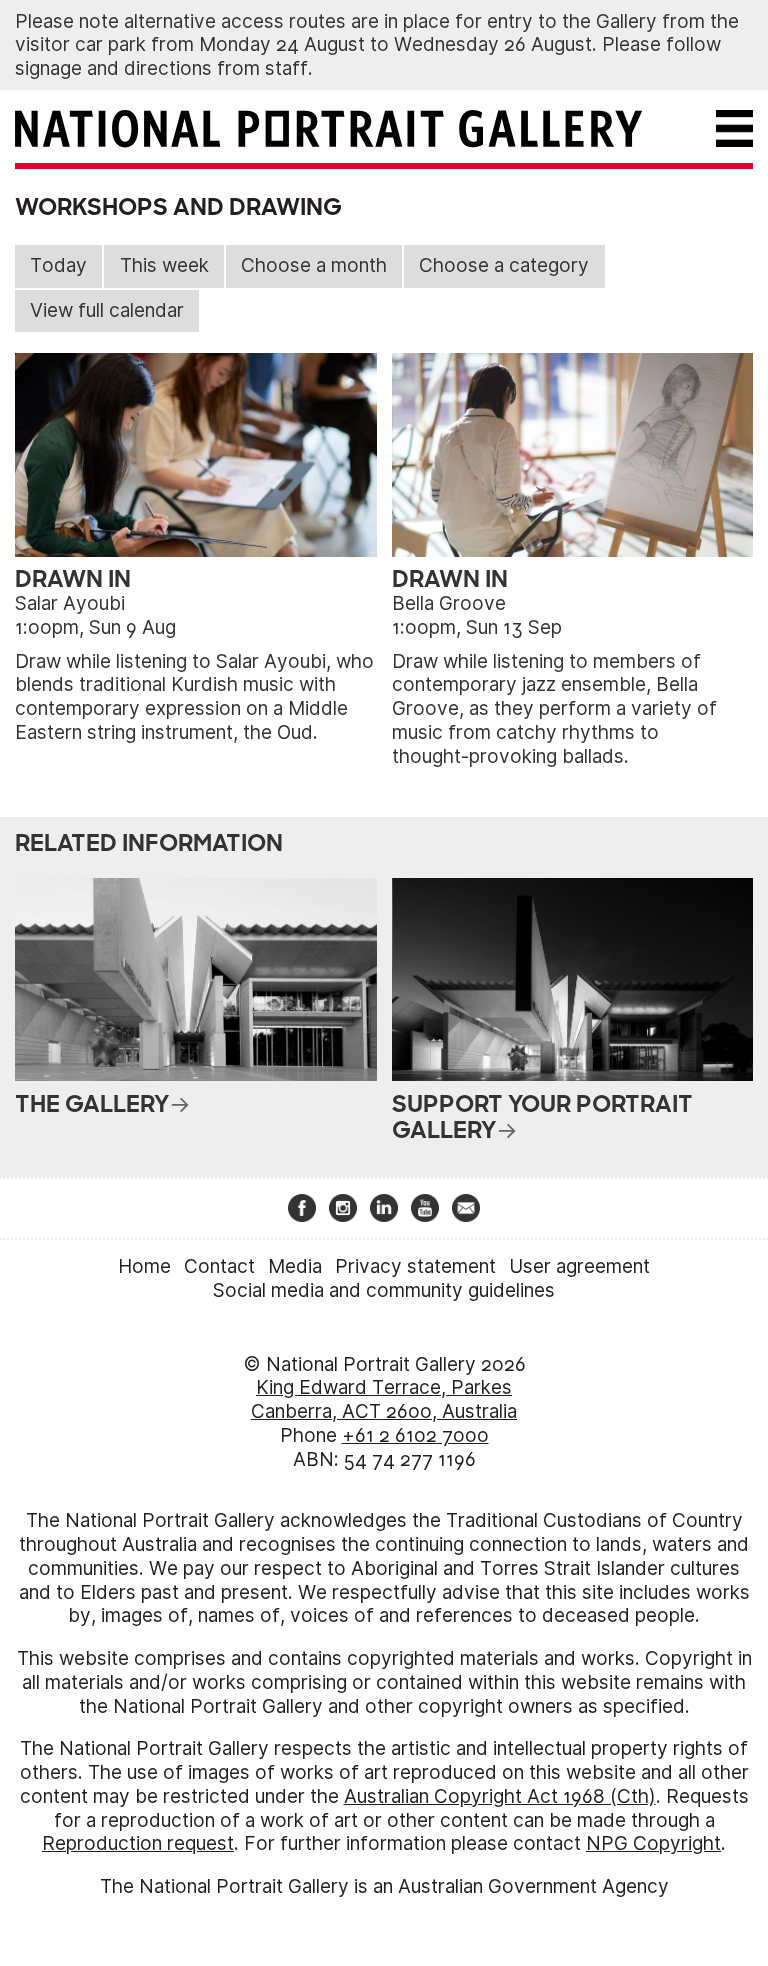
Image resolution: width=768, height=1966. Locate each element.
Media (295, 1266)
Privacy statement (415, 1266)
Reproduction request (138, 1843)
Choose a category (504, 265)
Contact (219, 1266)
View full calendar (107, 310)
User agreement (579, 1266)
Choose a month (314, 265)
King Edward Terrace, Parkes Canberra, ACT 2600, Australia (384, 1399)
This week (164, 265)
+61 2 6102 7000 (415, 1435)
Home (144, 1266)
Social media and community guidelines (384, 1290)
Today (58, 265)
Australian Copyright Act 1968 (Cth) (500, 1796)
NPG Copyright (653, 1843)
